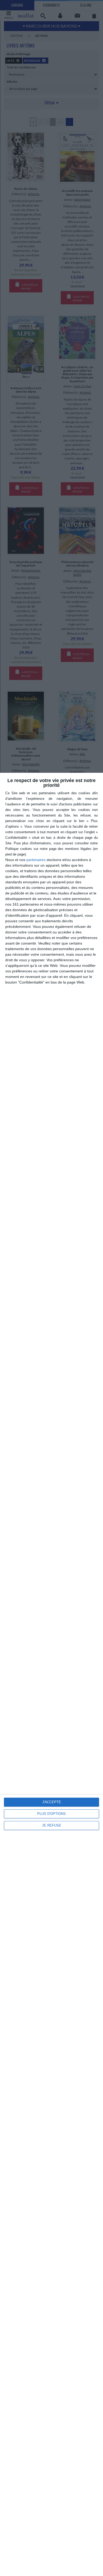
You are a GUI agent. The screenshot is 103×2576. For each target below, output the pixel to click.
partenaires (36, 860)
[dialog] (51, 1674)
